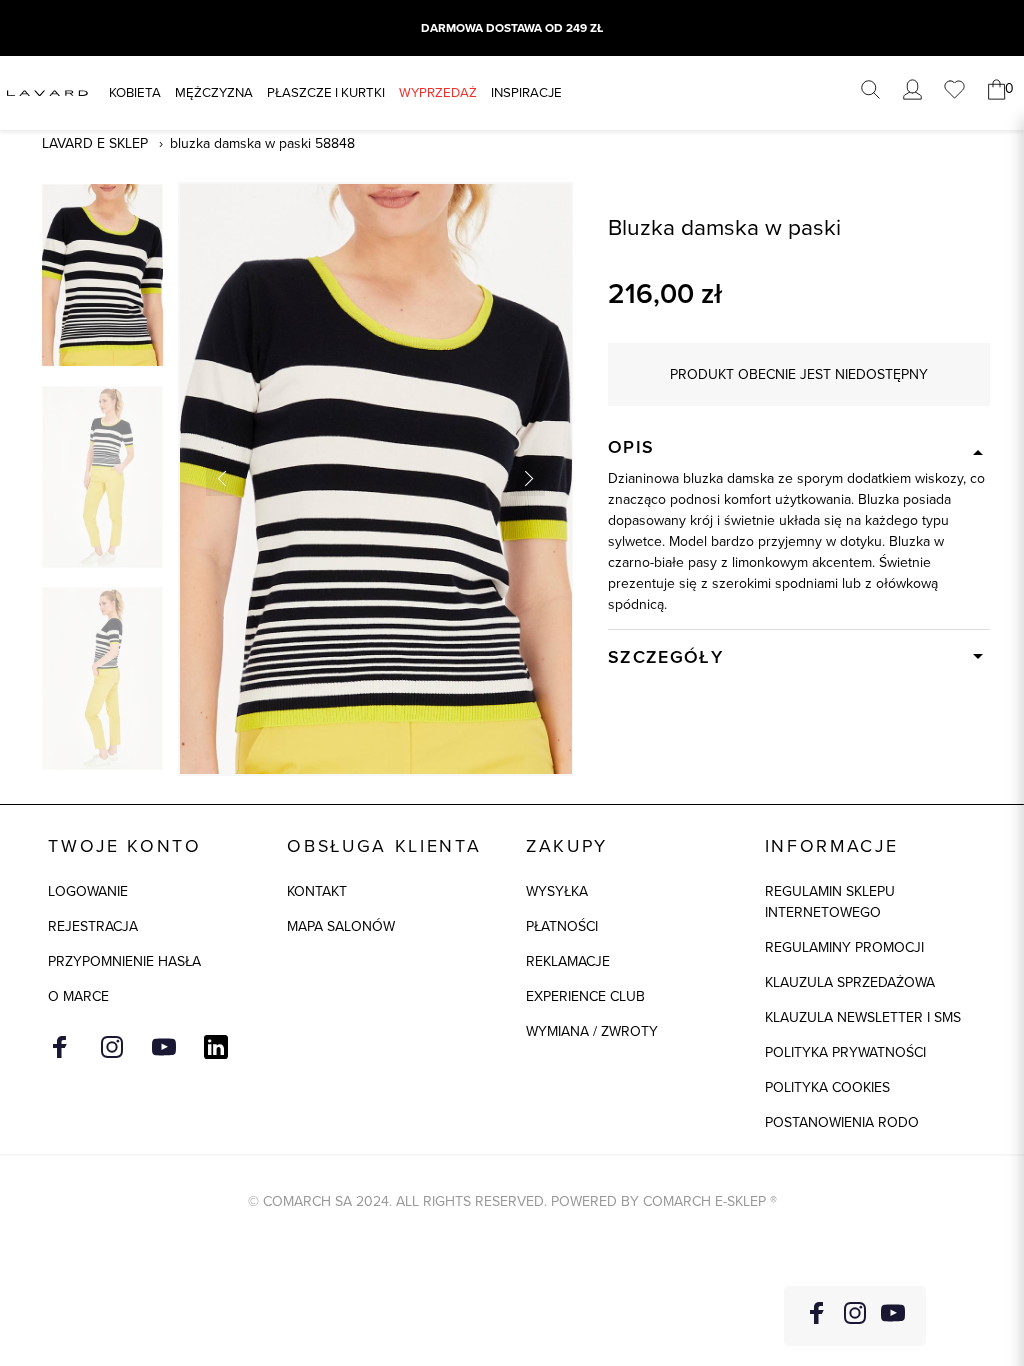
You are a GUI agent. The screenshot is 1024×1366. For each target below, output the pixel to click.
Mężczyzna (214, 92)
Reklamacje (568, 961)
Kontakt (317, 891)
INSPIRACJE (526, 92)
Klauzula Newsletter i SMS (863, 1017)
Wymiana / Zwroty (592, 1031)
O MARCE (78, 996)
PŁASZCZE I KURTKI (326, 92)
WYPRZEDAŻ (438, 92)
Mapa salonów (341, 926)
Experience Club (585, 996)
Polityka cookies (827, 1087)
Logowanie (88, 891)
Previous (223, 478)
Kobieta (135, 92)
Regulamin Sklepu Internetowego (830, 902)
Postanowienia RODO (842, 1122)
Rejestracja (93, 926)
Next (527, 478)
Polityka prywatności (845, 1052)
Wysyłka (557, 891)
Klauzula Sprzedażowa (850, 982)
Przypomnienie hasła (124, 961)
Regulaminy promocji (844, 947)
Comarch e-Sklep (704, 1201)
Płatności (562, 926)
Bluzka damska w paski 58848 (262, 143)
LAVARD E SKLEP (95, 143)
